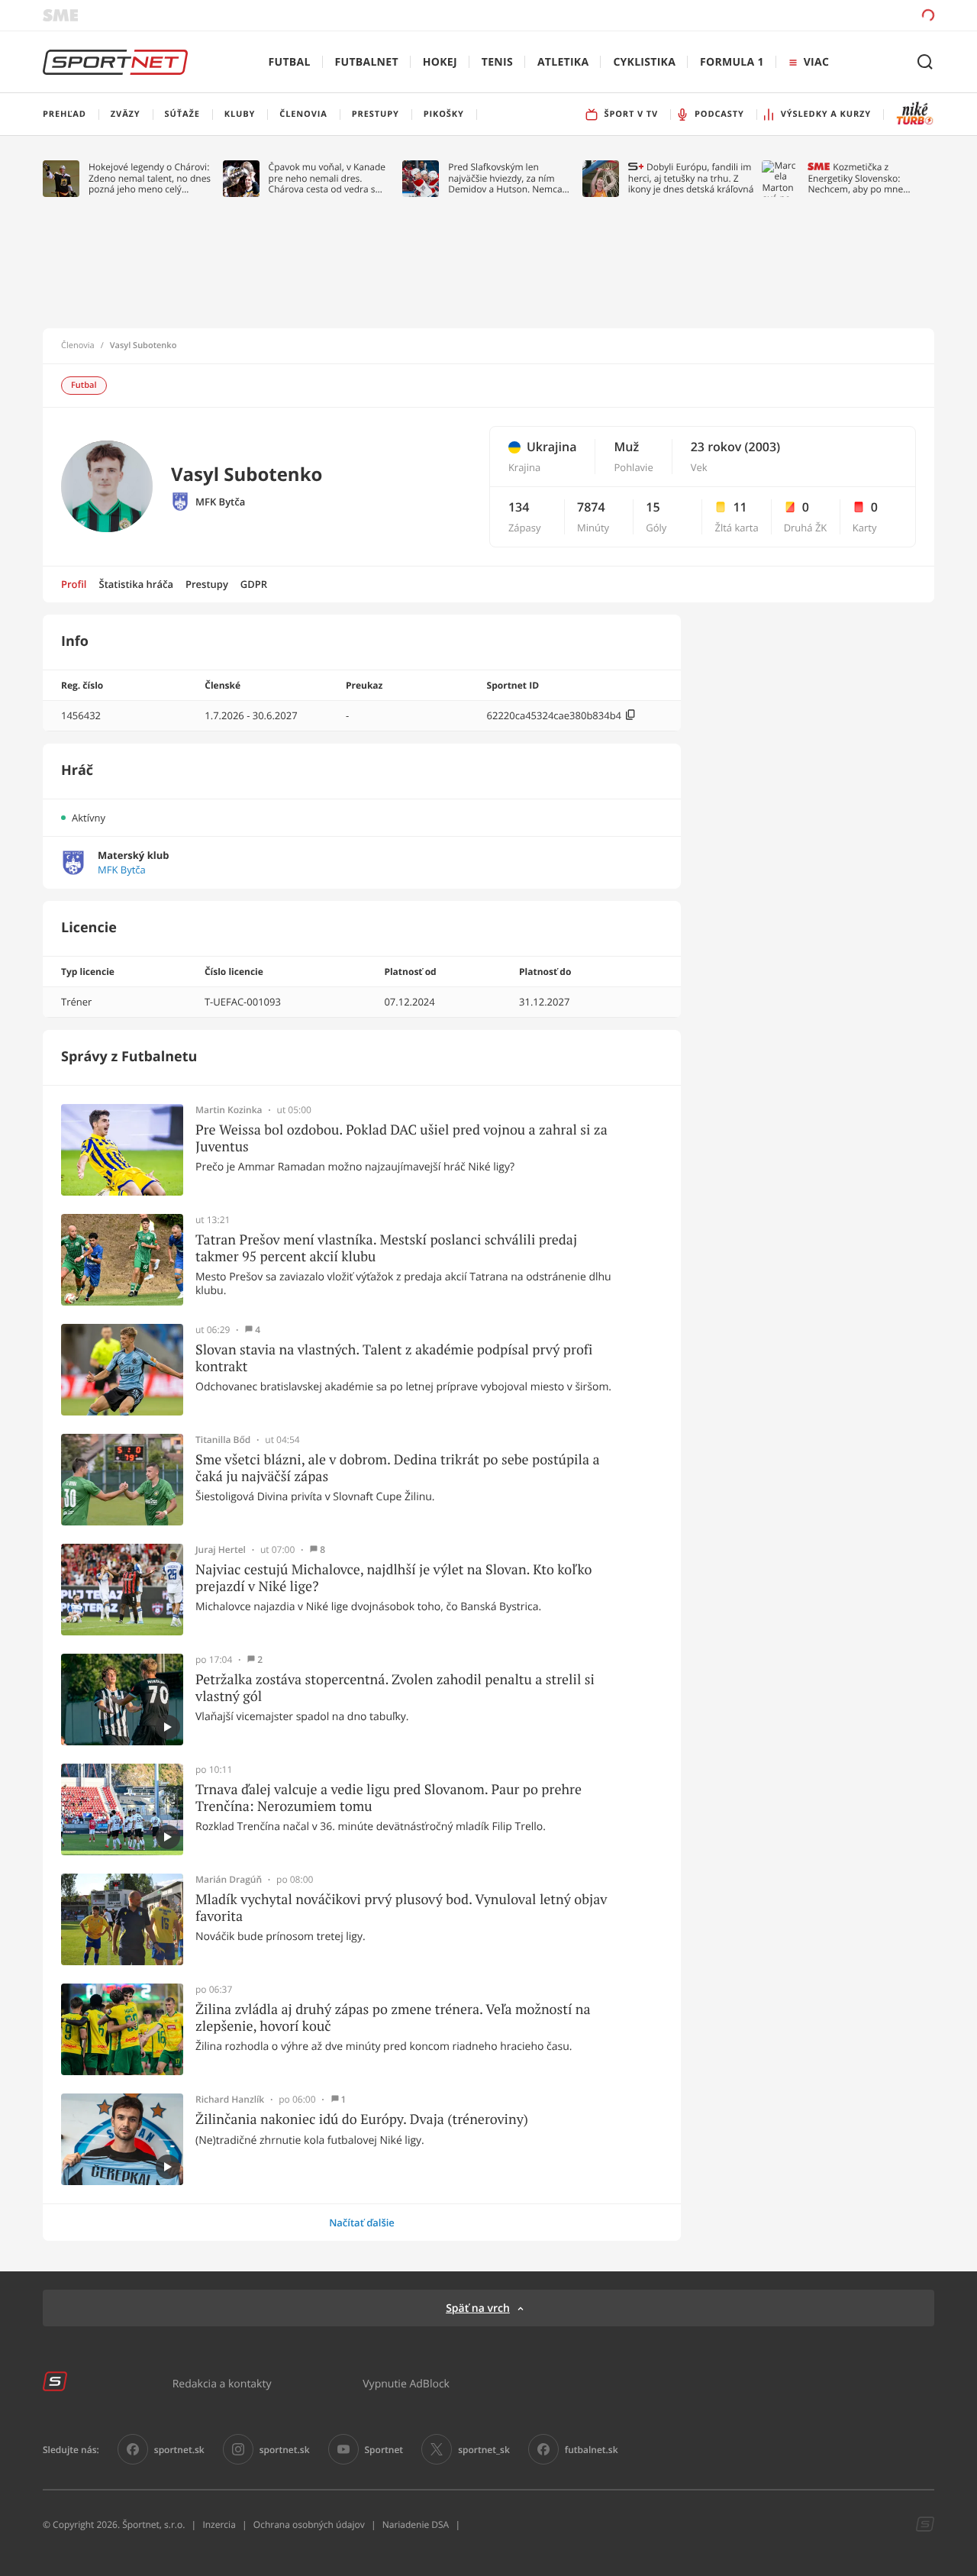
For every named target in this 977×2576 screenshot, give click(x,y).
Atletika (563, 62)
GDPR (254, 584)
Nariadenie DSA (416, 2524)
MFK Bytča (220, 502)
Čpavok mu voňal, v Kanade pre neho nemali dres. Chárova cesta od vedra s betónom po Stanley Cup (327, 178)
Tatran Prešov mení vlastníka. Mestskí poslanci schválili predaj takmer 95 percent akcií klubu (386, 1248)
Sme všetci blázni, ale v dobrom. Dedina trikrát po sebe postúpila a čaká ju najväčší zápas (398, 1468)
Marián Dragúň (229, 1880)
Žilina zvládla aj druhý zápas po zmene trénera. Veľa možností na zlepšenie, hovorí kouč (393, 2018)
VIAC (816, 62)
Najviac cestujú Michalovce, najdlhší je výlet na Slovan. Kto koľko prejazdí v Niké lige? (393, 1578)
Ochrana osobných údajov (309, 2524)
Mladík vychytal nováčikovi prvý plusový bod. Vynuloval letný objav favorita (401, 1908)
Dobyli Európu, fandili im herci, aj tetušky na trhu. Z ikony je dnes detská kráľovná (691, 178)
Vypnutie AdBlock (406, 2383)
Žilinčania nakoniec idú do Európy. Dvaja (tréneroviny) (362, 2119)
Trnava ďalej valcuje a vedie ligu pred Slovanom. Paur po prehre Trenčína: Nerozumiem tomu (389, 1798)
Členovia (78, 346)
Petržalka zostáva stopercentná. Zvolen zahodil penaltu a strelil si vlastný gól (395, 1688)
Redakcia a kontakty (222, 2383)
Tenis (497, 62)
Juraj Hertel (221, 1550)
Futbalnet (367, 62)
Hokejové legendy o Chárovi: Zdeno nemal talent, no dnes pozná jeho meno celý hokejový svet (150, 178)
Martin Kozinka (229, 1110)
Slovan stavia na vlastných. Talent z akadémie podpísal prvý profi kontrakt (394, 1358)
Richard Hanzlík (230, 2100)
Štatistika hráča (136, 584)
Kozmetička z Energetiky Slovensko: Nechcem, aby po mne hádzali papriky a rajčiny (859, 178)
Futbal (290, 62)
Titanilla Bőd (223, 1440)
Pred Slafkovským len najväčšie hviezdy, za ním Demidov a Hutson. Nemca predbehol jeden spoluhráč (506, 178)
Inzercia (219, 2524)
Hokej (440, 62)
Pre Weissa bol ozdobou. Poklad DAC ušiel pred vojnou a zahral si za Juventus (401, 1138)
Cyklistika (644, 62)
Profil (74, 584)
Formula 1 (732, 62)
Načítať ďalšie (362, 2223)
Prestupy (207, 584)
